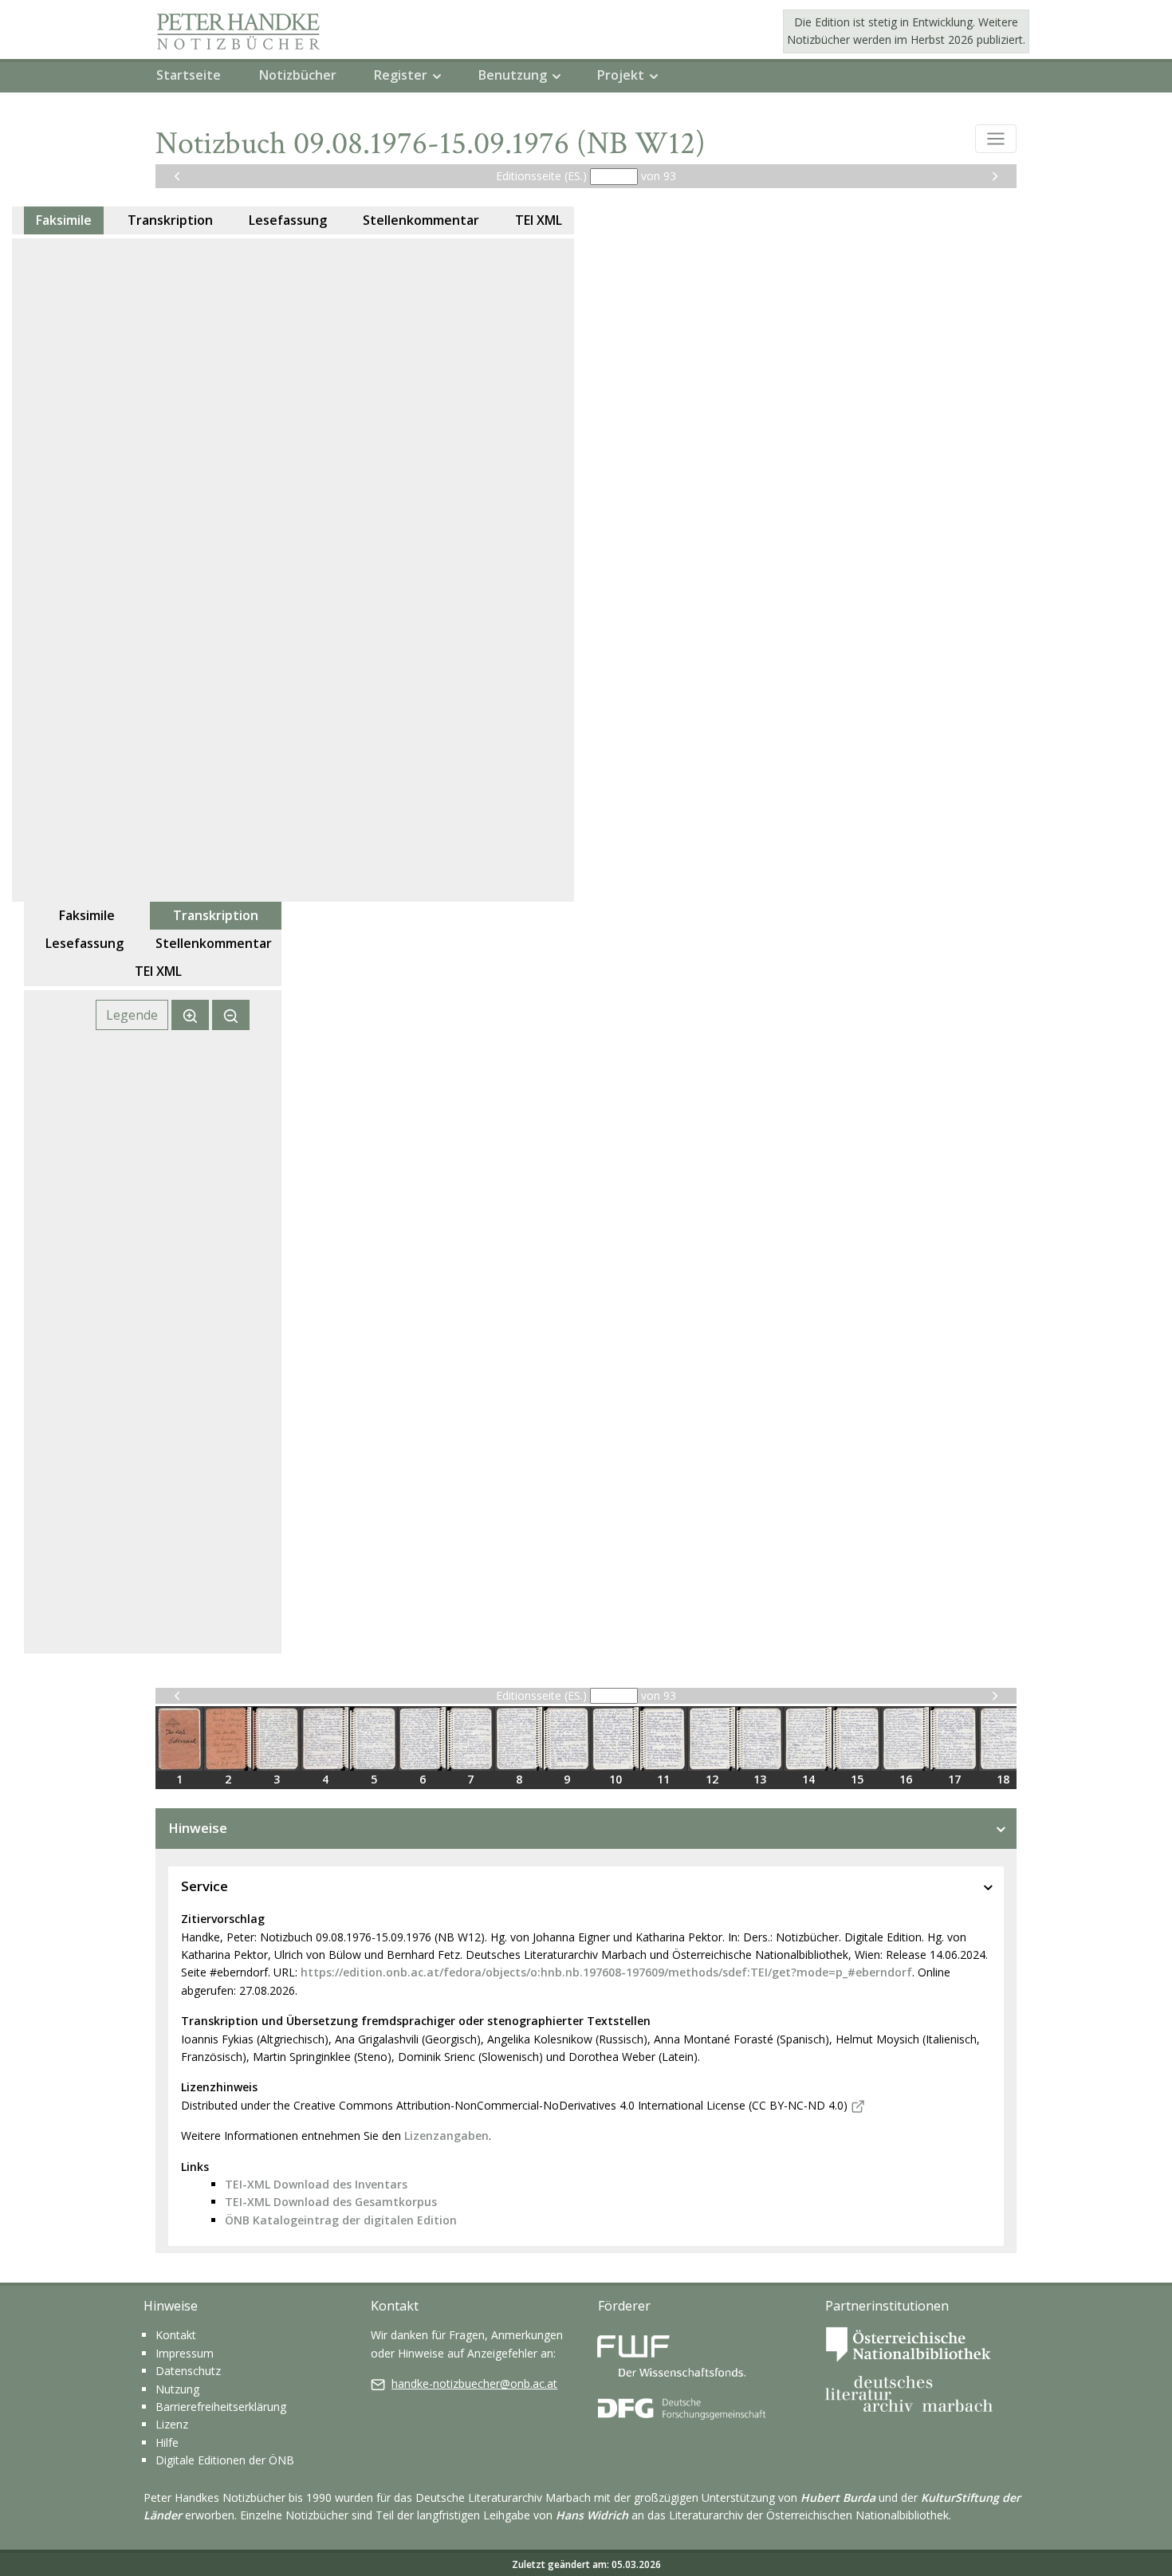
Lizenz (172, 2424)
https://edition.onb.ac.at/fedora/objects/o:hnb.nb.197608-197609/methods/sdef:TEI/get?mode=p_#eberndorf (606, 1972)
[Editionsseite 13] (760, 1739)
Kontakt (176, 2335)
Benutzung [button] (513, 75)
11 (663, 1779)
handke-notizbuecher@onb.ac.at (474, 2383)
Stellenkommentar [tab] (421, 220)
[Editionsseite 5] (374, 1739)
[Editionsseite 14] (808, 1739)
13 (760, 1779)
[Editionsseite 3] (276, 1739)
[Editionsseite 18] (1003, 1739)
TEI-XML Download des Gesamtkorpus (331, 2202)
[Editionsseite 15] (857, 1739)
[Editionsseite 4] (325, 1739)
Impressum (185, 2353)
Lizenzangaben (446, 2136)
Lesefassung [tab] (288, 220)
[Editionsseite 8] (519, 1739)
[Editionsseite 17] (954, 1739)
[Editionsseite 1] (179, 1739)
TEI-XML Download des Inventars (316, 2184)
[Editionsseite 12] (712, 1739)
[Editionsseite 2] (228, 1739)
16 (906, 1779)
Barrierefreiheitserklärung (221, 2407)
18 (1003, 1779)
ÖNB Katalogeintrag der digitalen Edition (341, 2220)
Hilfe (167, 2442)
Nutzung (177, 2389)
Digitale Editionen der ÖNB (225, 2460)
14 (808, 1779)
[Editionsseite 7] (470, 1739)
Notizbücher (298, 75)
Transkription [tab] (170, 220)
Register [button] (401, 75)
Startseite (189, 75)
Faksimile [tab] (64, 220)
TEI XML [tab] (539, 220)
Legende (132, 1015)
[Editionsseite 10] (615, 1739)
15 (857, 1779)
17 (954, 1779)
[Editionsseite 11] (663, 1739)
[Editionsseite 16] (905, 1739)
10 (615, 1779)
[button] (996, 139)
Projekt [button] (621, 75)
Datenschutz (188, 2371)
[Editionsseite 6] (422, 1739)
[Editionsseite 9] (567, 1739)
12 (712, 1779)
